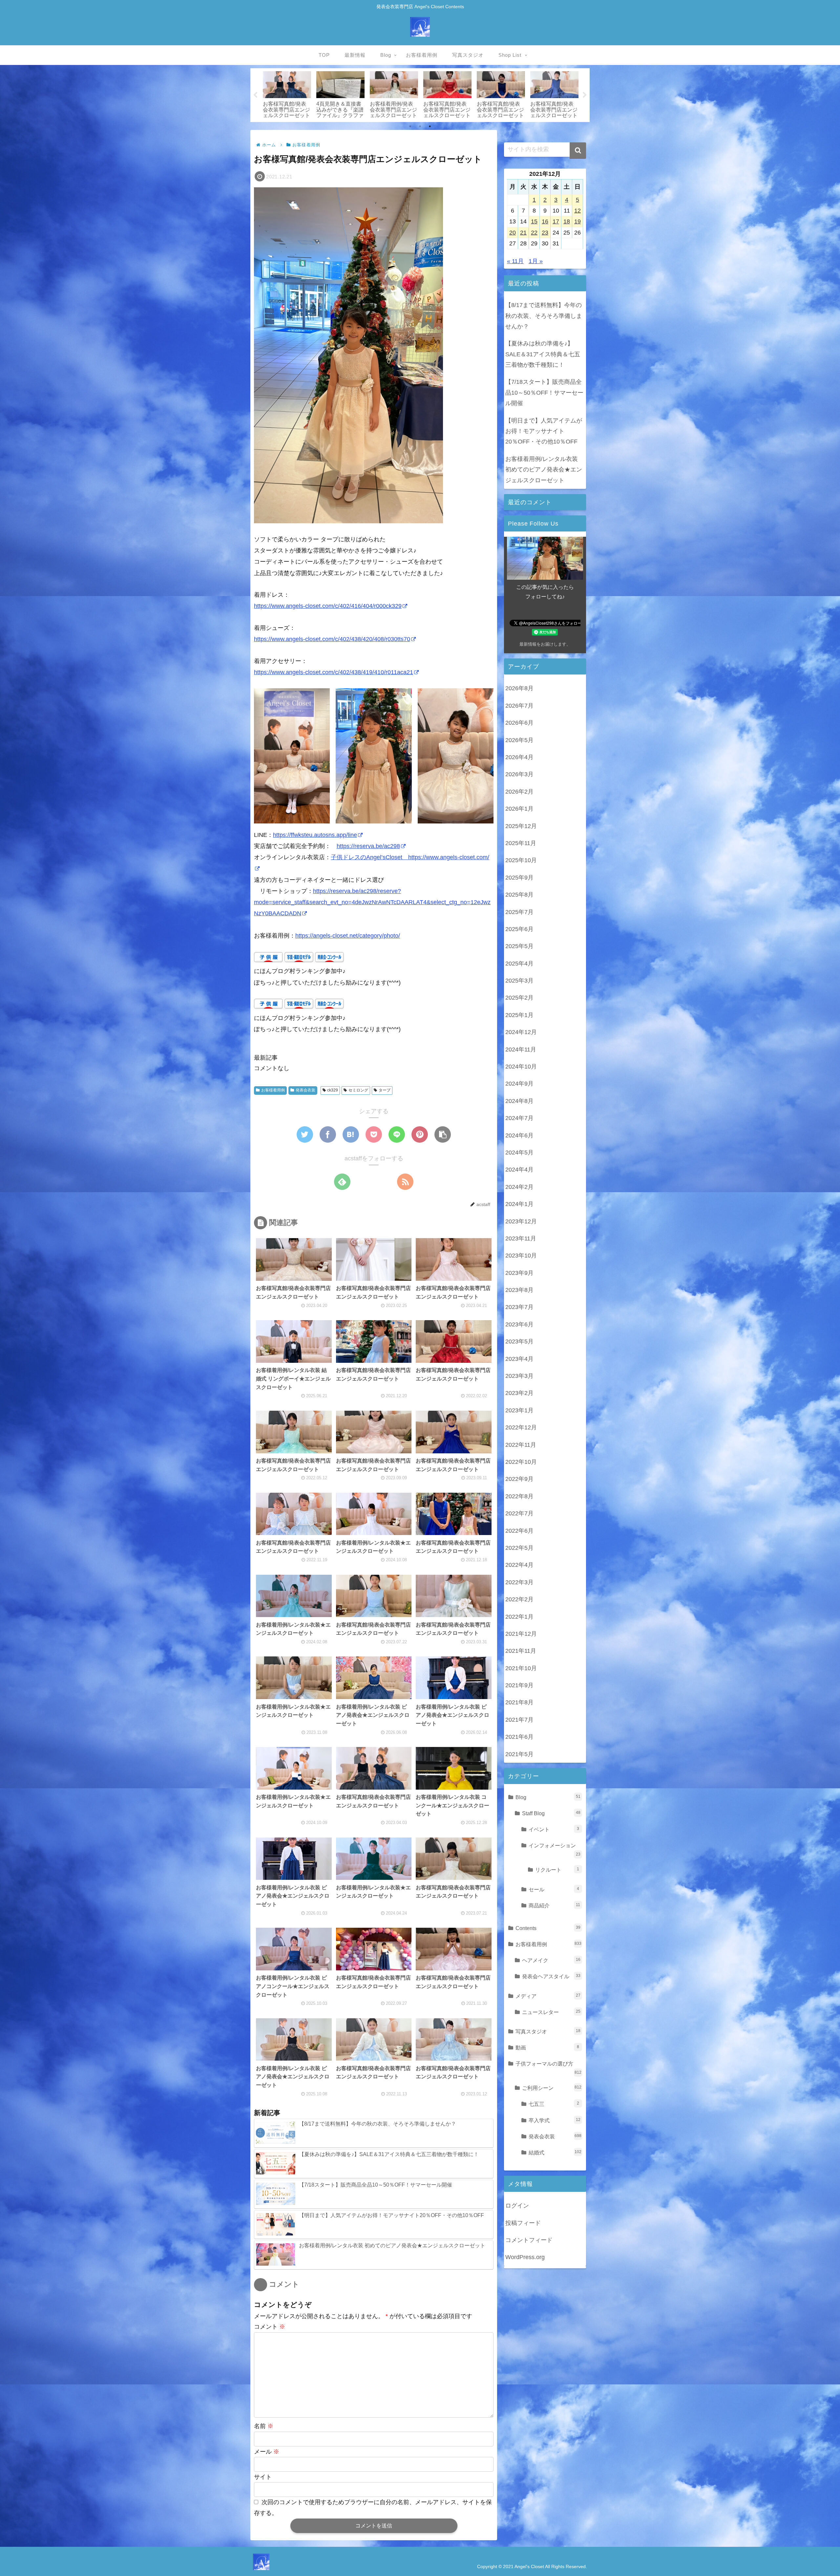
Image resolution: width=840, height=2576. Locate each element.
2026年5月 (519, 740)
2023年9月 (519, 1273)
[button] (578, 151)
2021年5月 (519, 1754)
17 (556, 221)
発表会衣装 (305, 1090)
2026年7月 (519, 706)
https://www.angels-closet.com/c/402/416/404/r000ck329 (328, 606)
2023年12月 (521, 1221)
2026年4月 (519, 757)
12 (577, 211)
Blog (548, 1797)
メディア (548, 1996)
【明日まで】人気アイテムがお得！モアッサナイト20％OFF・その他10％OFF (544, 431)
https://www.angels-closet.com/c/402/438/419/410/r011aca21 (334, 672)
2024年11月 (521, 1049)
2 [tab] (420, 126)
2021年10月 (521, 1668)
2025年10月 (521, 860)
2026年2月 (519, 792)
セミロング (358, 1090)
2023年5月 (519, 1341)
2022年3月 (519, 1582)
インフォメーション (555, 1849)
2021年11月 (521, 1651)
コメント (270, 2327)
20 (513, 233)
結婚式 (555, 2152)
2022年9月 (519, 1479)
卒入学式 (555, 2120)
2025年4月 (519, 963)
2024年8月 (519, 1101)
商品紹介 (554, 1905)
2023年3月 (519, 1376)
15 (534, 221)
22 (534, 233)
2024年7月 (519, 1118)
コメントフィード (529, 2240)
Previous (255, 95)
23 (545, 233)
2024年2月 (519, 1187)
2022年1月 (519, 1616)
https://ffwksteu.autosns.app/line (315, 835)
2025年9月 (519, 877)
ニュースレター (551, 2012)
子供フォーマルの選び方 (548, 2068)
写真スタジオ (548, 2031)
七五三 (554, 2104)
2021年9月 (519, 1685)
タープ (385, 1090)
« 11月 (515, 261)
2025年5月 (519, 946)
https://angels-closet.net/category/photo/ (348, 936)
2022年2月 (519, 1599)
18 (567, 221)
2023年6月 (519, 1324)
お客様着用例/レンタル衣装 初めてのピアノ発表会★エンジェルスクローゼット (544, 470)
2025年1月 (519, 1015)
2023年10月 (521, 1256)
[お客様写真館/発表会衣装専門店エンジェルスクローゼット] (351, 1134)
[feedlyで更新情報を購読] (342, 1182)
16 (545, 221)
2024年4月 (519, 1170)
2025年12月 (521, 826)
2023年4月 (519, 1359)
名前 (264, 2426)
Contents (548, 1928)
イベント (554, 1829)
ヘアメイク (551, 1960)
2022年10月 (521, 1462)
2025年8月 (519, 895)
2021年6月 (519, 1737)
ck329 (333, 1090)
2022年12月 (521, 1427)
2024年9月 (519, 1084)
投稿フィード (523, 2223)
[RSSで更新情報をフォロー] (405, 1182)
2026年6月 (519, 723)
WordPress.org (525, 2257)
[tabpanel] (287, 94)
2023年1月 (519, 1410)
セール (554, 1889)
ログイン (517, 2206)
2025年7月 (519, 912)
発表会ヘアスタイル (551, 1976)
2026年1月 (519, 809)
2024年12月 (521, 1032)
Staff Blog (551, 1813)
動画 (547, 2047)
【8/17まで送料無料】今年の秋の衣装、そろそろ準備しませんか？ (544, 316)
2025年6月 (519, 929)
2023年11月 (521, 1238)
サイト (263, 2477)
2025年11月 (521, 843)
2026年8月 (519, 688)
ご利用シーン (552, 2088)
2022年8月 (519, 1496)
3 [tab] (430, 126)
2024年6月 (519, 1135)
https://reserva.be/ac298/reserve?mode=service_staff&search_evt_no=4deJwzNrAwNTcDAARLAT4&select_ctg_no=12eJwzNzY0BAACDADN (372, 902)
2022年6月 (519, 1530)
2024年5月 (519, 1153)
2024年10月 (521, 1067)
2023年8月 (519, 1290)
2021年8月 (519, 1702)
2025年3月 (519, 981)
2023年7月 (519, 1307)
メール (267, 2452)
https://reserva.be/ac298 (368, 846)
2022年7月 (519, 1513)
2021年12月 (521, 1634)
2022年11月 (521, 1444)
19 (577, 221)
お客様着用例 (273, 1090)
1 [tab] (410, 126)
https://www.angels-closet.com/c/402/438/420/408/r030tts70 (332, 639)
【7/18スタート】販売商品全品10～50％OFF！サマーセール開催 (544, 393)
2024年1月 (519, 1204)
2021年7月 (519, 1720)
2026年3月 (519, 774)
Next (585, 95)
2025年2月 (519, 998)
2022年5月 (519, 1548)
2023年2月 (519, 1393)
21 (523, 233)
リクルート (557, 1870)
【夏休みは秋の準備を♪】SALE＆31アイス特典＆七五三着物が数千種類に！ (543, 354)
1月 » (536, 261)
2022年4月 (519, 1565)
